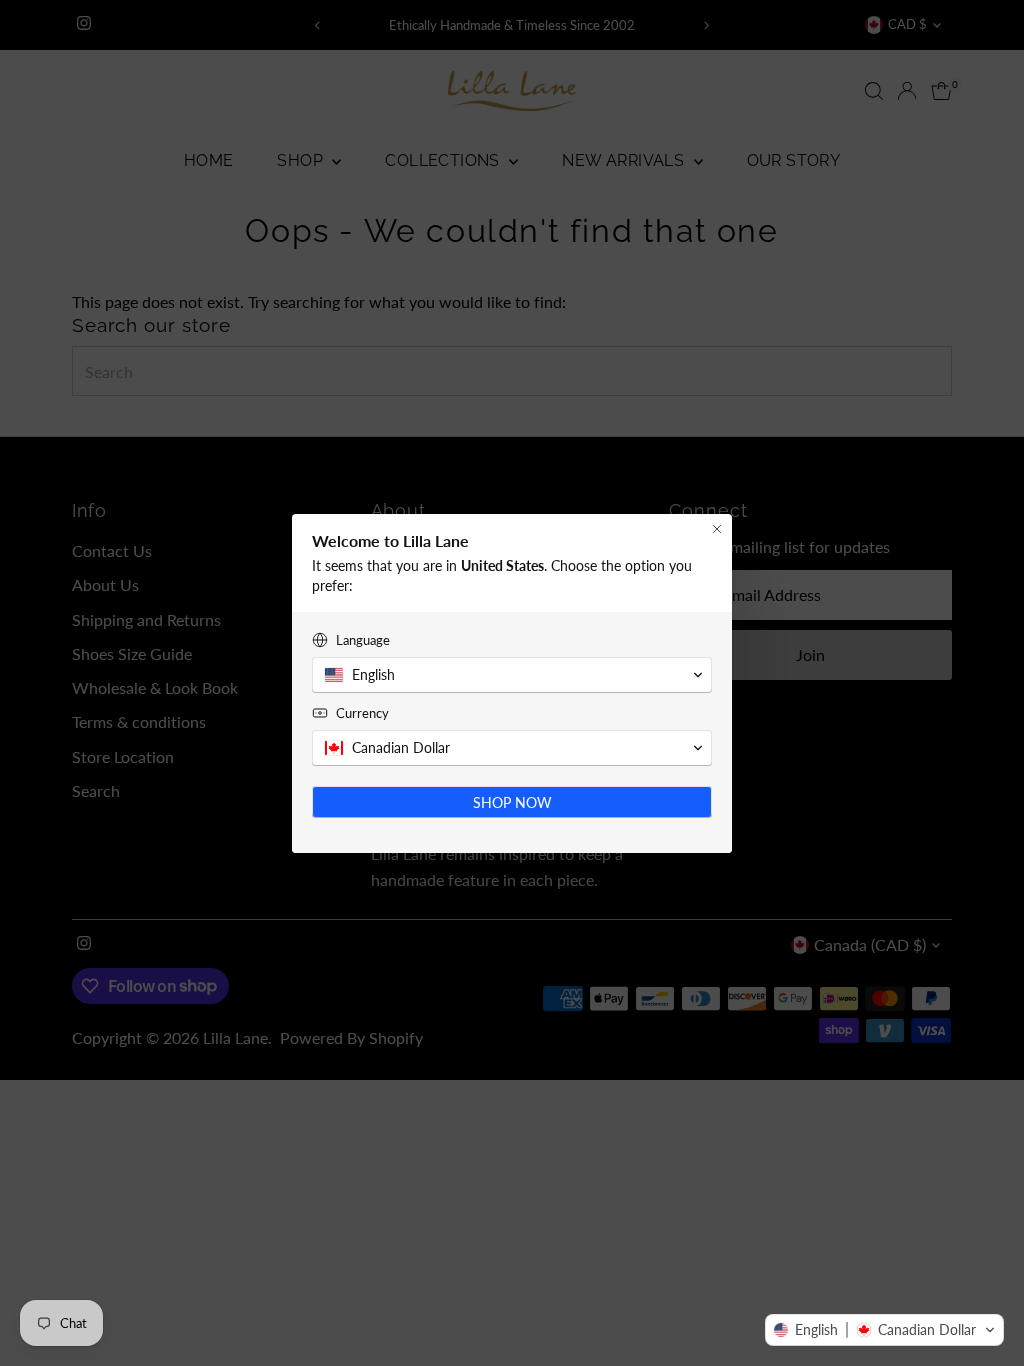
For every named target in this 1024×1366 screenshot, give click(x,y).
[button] (884, 1330)
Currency (362, 713)
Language (363, 640)
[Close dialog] (717, 529)
